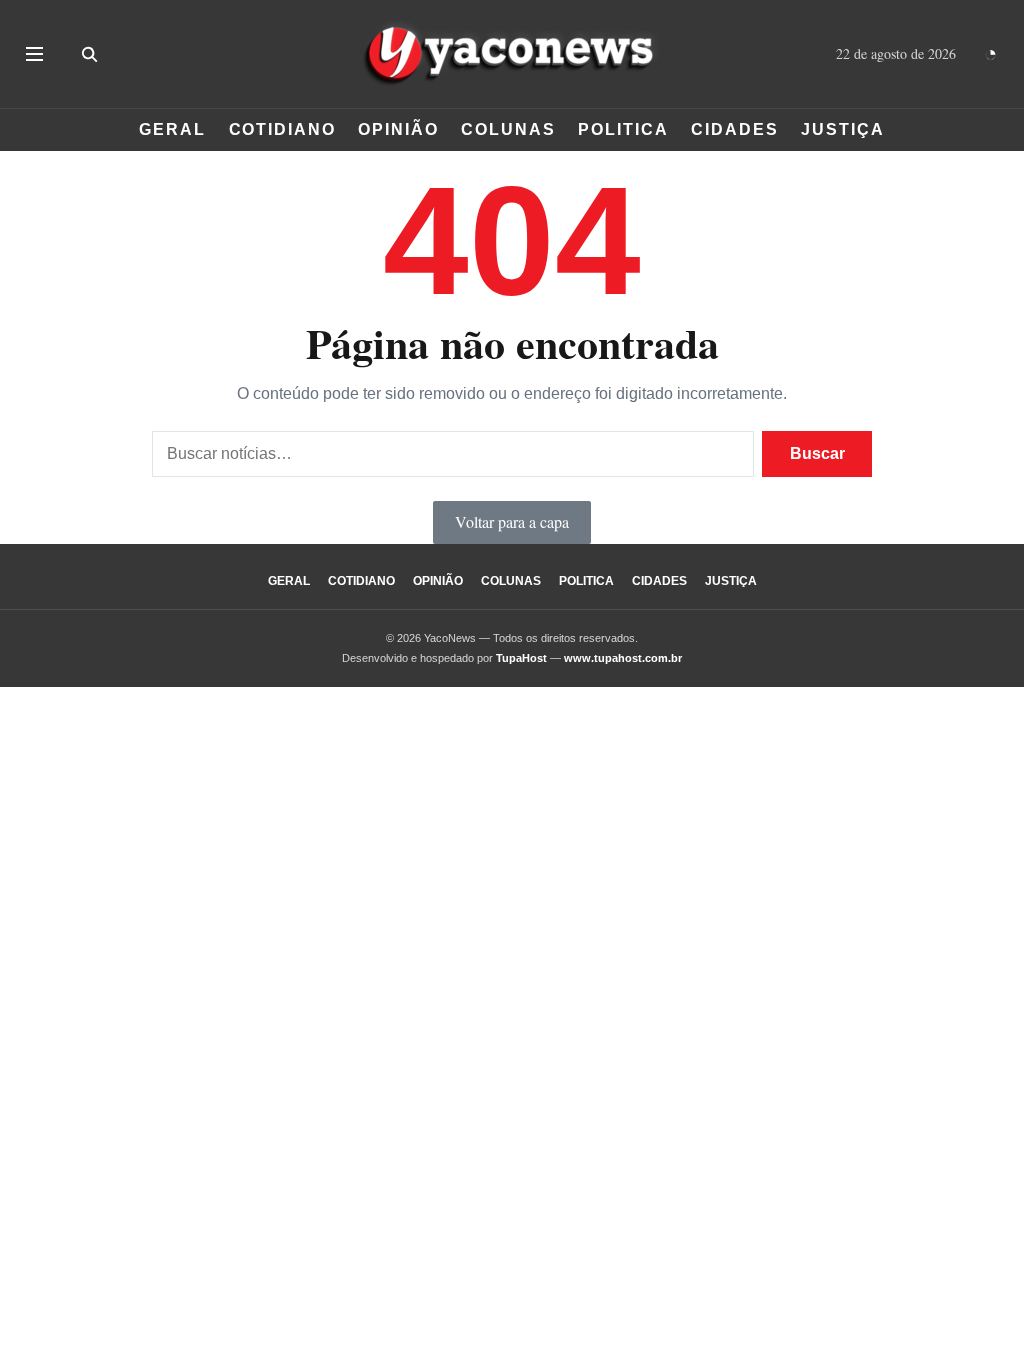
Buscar (817, 453)
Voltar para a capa (512, 521)
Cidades (734, 129)
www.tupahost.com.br (623, 658)
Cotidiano (282, 129)
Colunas (508, 129)
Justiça (842, 129)
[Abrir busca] (89, 54)
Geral (172, 129)
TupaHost (521, 658)
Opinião (398, 129)
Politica (623, 129)
